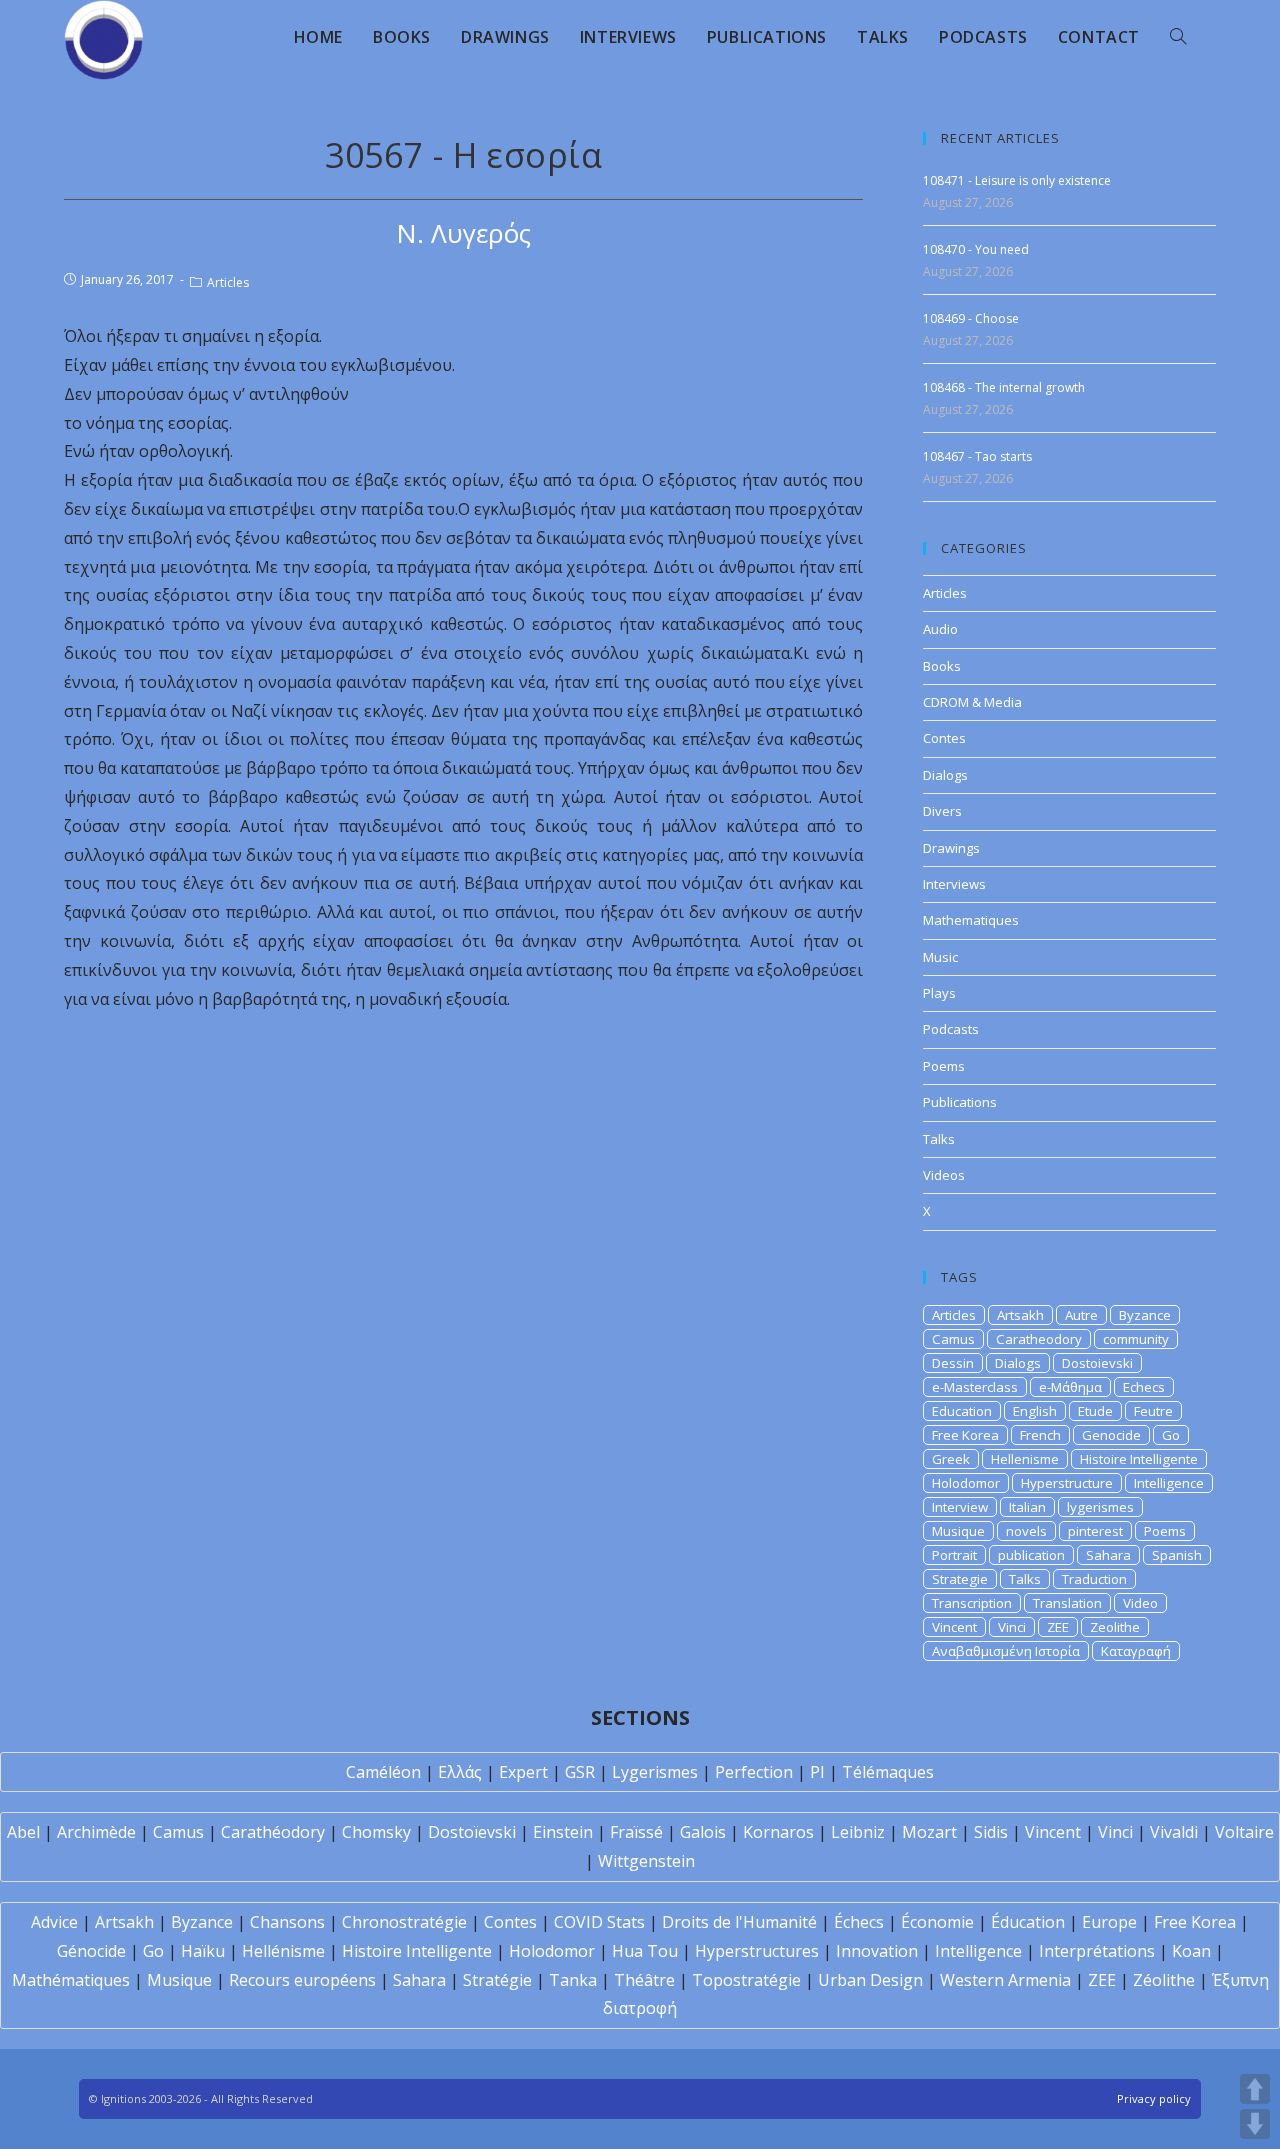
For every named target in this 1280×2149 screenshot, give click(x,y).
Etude (1095, 1411)
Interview (960, 1507)
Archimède (96, 1832)
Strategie (960, 1579)
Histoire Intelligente (1139, 1459)
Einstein (563, 1832)
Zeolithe (1115, 1627)
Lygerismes (655, 1772)
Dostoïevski (472, 1832)
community (1136, 1339)
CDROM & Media (972, 702)
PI (817, 1772)
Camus (953, 1339)
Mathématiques (71, 1980)
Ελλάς (460, 1772)
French (1040, 1435)
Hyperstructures (757, 1951)
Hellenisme (1025, 1459)
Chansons (287, 1922)
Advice (54, 1922)
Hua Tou (645, 1951)
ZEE (1058, 1627)
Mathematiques (971, 920)
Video (1140, 1603)
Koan (1191, 1951)
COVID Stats (599, 1922)
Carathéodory (273, 1832)
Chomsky (376, 1832)
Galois (703, 1832)
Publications (960, 1102)
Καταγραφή (1136, 1651)
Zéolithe (1164, 1980)
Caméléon (383, 1772)
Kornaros (778, 1832)
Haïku (203, 1951)
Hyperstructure (1067, 1483)
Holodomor (966, 1483)
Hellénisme (283, 1951)
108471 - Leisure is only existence (1017, 180)
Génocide (91, 1951)
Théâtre (644, 1980)
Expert (523, 1772)
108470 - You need (976, 249)
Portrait (954, 1555)
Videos (944, 1175)
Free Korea (965, 1435)
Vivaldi (1174, 1832)
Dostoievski (1097, 1363)
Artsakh (1020, 1315)
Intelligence (1169, 1483)
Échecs (859, 1922)
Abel (23, 1832)
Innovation (877, 1951)
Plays (939, 993)
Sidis (991, 1832)
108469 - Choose (971, 318)
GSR (580, 1772)
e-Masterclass (975, 1387)
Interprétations (1097, 1951)
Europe (1109, 1922)
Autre (1081, 1315)
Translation (1067, 1603)
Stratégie (497, 1980)
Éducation (1028, 1922)
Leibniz (858, 1832)
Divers (942, 811)
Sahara (1108, 1555)
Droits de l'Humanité (739, 1922)
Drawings (951, 848)
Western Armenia (1005, 1980)
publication (1031, 1555)
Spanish (1177, 1555)
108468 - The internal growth (1004, 387)
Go (1171, 1435)
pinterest (1095, 1531)
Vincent (954, 1627)
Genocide (1111, 1435)
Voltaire (1244, 1832)
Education (962, 1411)
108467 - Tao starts (977, 456)
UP (1255, 2089)
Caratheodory (1039, 1339)
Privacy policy (1154, 2098)
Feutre (1153, 1411)
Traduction (1094, 1579)
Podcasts (951, 1029)
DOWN (1255, 2124)
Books (942, 666)
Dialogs (945, 775)
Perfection (754, 1772)
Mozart (929, 1832)
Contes (944, 738)
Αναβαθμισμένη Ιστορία (1006, 1651)
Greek (951, 1459)
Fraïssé (636, 1832)
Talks (939, 1139)
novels (1026, 1531)
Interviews (954, 884)
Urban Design (870, 1980)
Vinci (1012, 1627)
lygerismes (1100, 1507)
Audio (940, 629)
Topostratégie (746, 1980)
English (1035, 1411)
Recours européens (302, 1980)
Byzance (1145, 1315)
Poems (944, 1066)
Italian (1027, 1507)
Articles (228, 282)
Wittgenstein (646, 1861)
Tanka (573, 1980)
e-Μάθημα (1070, 1387)
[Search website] (1178, 37)
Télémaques (888, 1772)
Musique (958, 1531)
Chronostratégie (404, 1922)
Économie (937, 1922)
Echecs (1144, 1387)
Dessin (953, 1363)
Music (940, 957)
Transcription (972, 1603)
